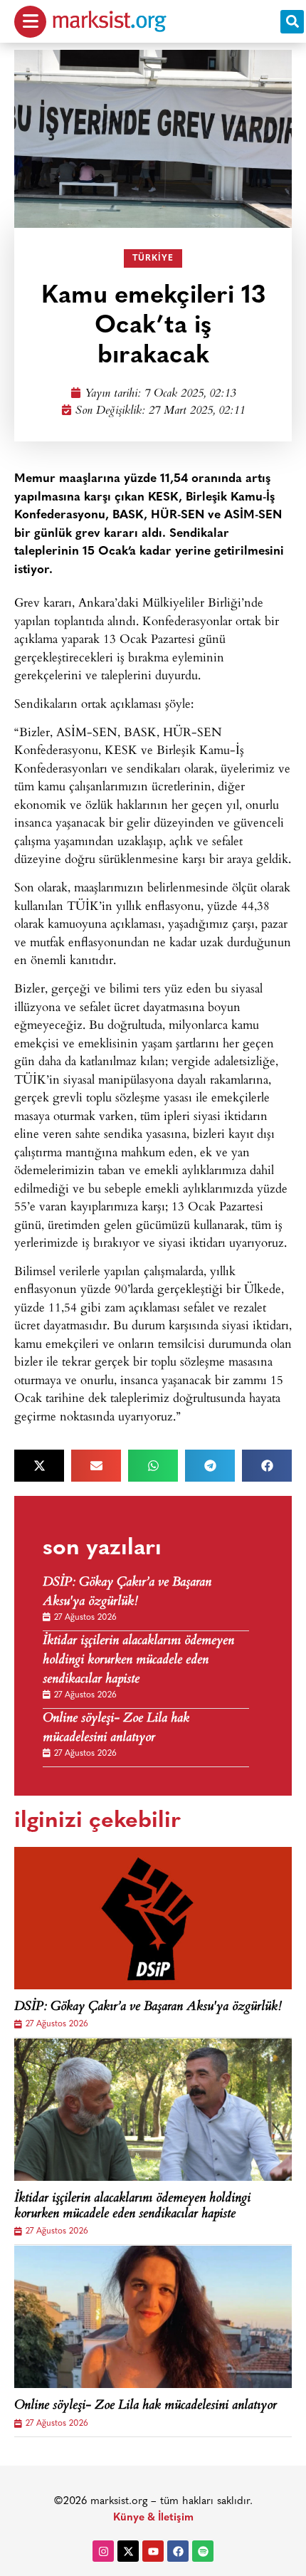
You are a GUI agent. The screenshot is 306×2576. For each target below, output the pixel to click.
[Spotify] (203, 2551)
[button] (292, 22)
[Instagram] (103, 2551)
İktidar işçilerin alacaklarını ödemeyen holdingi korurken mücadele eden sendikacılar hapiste (138, 1661)
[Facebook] (178, 2551)
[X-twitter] (128, 2551)
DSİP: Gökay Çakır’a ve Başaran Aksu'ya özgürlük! (127, 1593)
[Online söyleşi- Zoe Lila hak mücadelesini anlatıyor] (153, 2317)
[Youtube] (153, 2551)
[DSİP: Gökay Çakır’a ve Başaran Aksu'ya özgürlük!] (153, 1918)
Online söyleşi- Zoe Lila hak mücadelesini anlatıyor (116, 1729)
